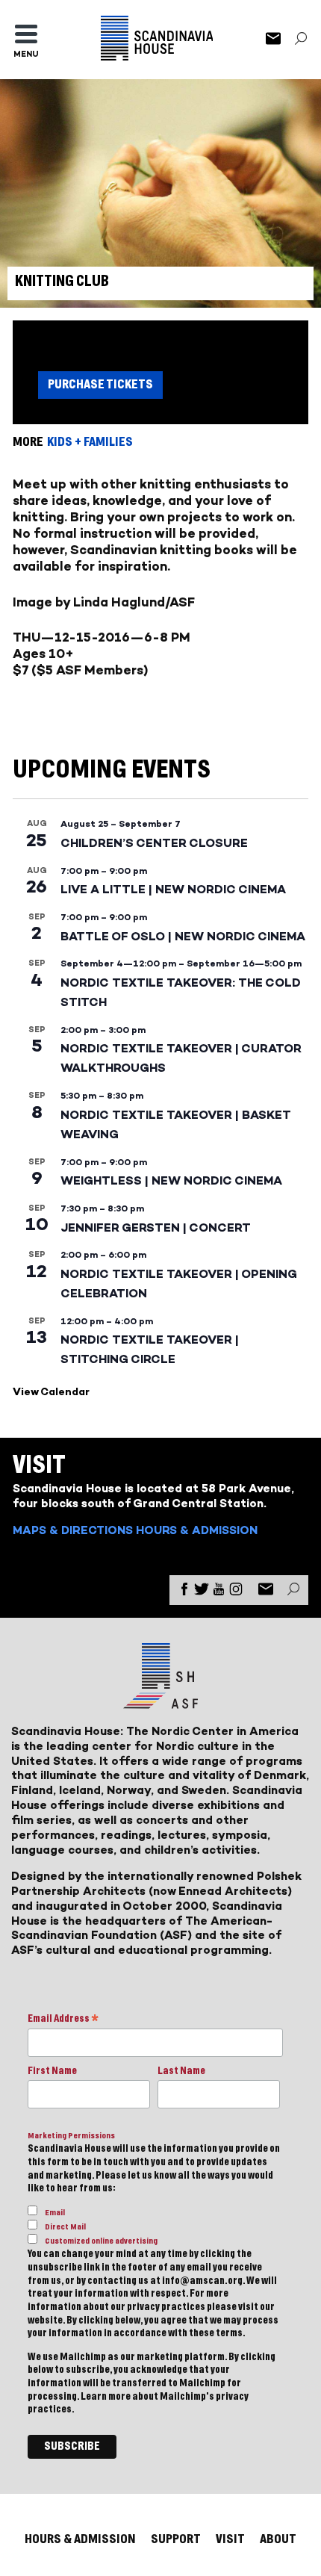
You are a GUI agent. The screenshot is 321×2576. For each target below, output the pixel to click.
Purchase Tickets (100, 384)
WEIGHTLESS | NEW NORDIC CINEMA (171, 1180)
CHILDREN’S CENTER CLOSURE (154, 843)
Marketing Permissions (71, 2136)
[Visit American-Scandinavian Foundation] (160, 1703)
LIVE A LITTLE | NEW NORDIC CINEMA (173, 889)
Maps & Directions (73, 1530)
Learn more (106, 2397)
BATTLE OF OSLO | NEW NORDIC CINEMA (183, 936)
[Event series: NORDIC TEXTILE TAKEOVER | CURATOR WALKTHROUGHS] (153, 1030)
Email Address (63, 2020)
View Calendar (51, 1392)
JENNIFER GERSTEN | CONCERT (156, 1228)
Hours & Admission (197, 1530)
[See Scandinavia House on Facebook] (184, 1592)
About (278, 2539)
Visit (230, 2539)
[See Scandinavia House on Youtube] (219, 1592)
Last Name (181, 2071)
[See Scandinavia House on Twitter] (202, 1592)
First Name (52, 2071)
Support (176, 2539)
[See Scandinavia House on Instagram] (236, 1592)
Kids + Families (90, 442)
